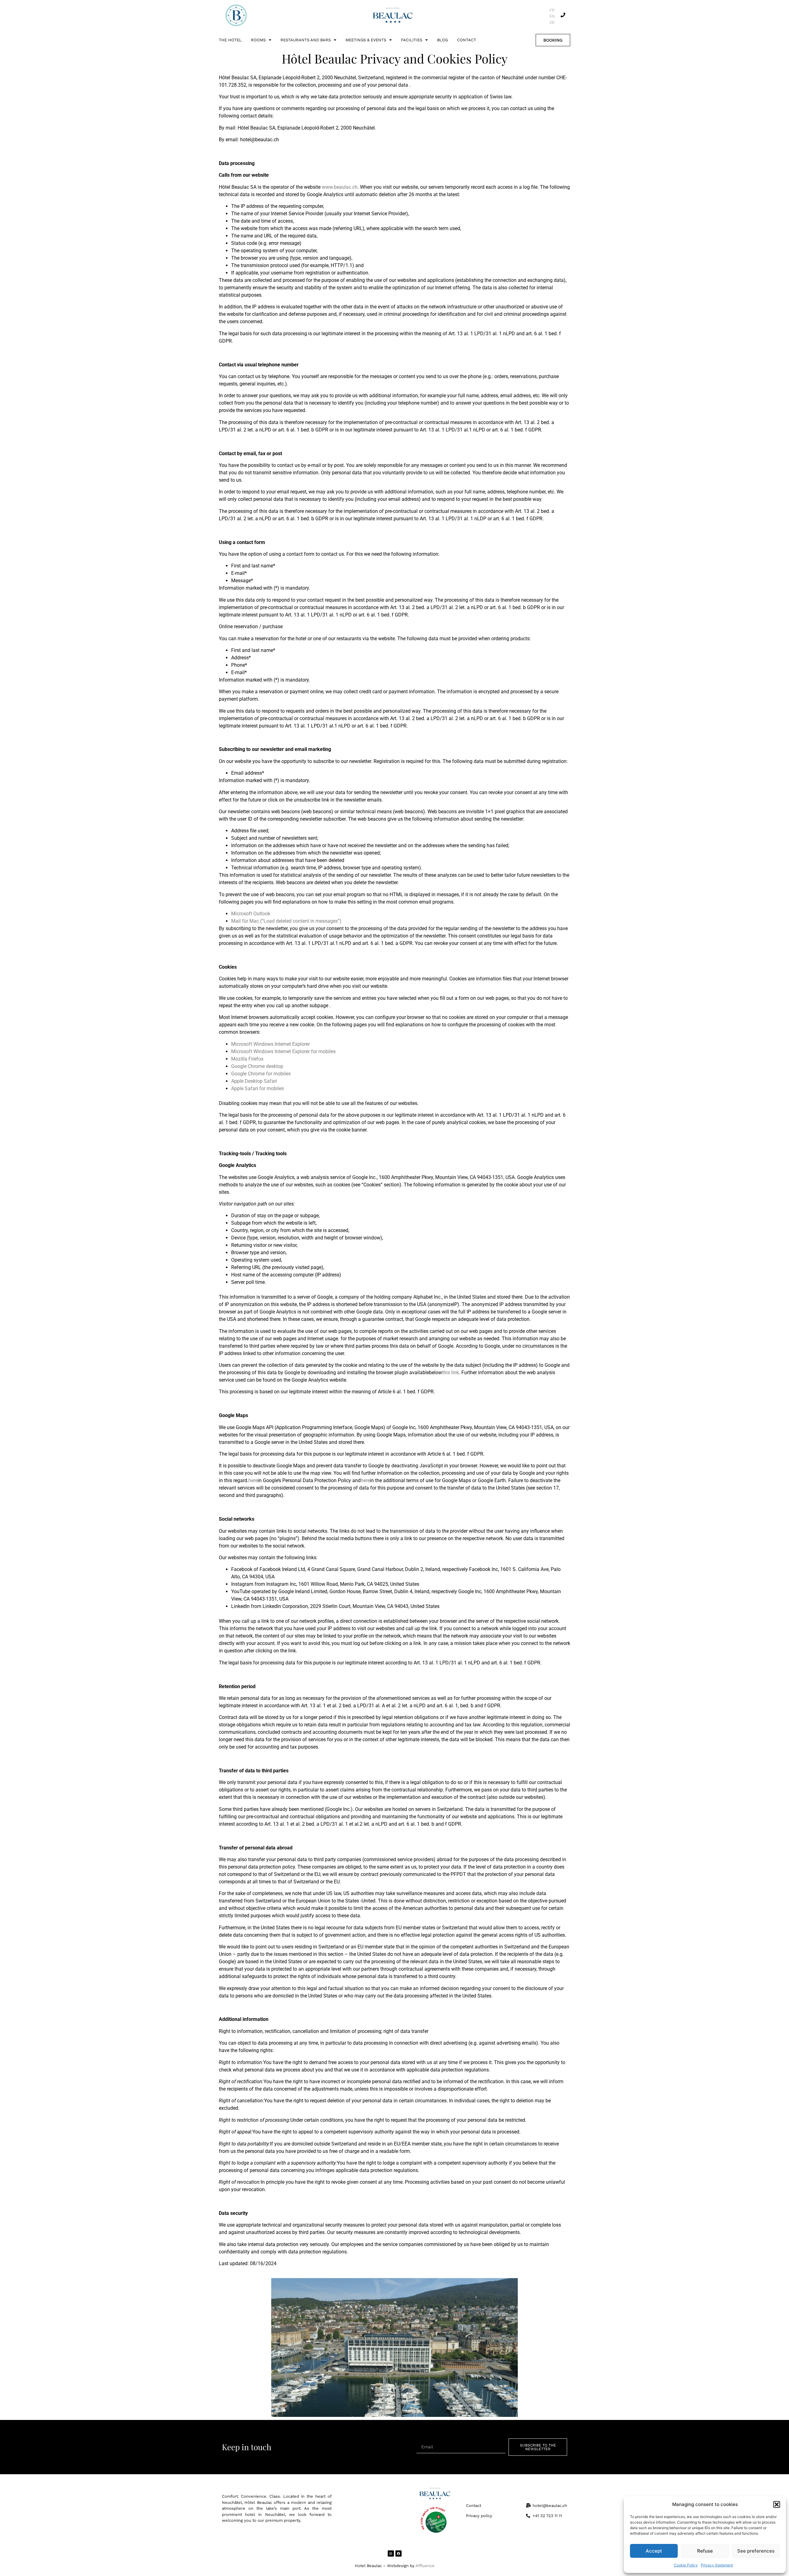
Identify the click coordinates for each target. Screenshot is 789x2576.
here (253, 1480)
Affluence (425, 2566)
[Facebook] (399, 2553)
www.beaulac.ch (340, 187)
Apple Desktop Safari (254, 1081)
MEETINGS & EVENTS (366, 40)
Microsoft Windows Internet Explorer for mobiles (283, 1051)
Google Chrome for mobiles (261, 1074)
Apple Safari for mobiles (258, 1088)
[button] (777, 2504)
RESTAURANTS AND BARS (306, 40)
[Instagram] (391, 2553)
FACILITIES (412, 40)
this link (450, 1372)
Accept (654, 2551)
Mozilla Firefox (247, 1059)
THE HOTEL (230, 40)
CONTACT (467, 40)
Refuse (705, 2551)
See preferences (756, 2551)
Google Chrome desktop (257, 1066)
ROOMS (258, 40)
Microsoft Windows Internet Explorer (270, 1044)
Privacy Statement (717, 2565)
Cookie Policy (686, 2565)
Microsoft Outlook (251, 914)
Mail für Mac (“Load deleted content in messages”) (286, 921)
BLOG (442, 40)
